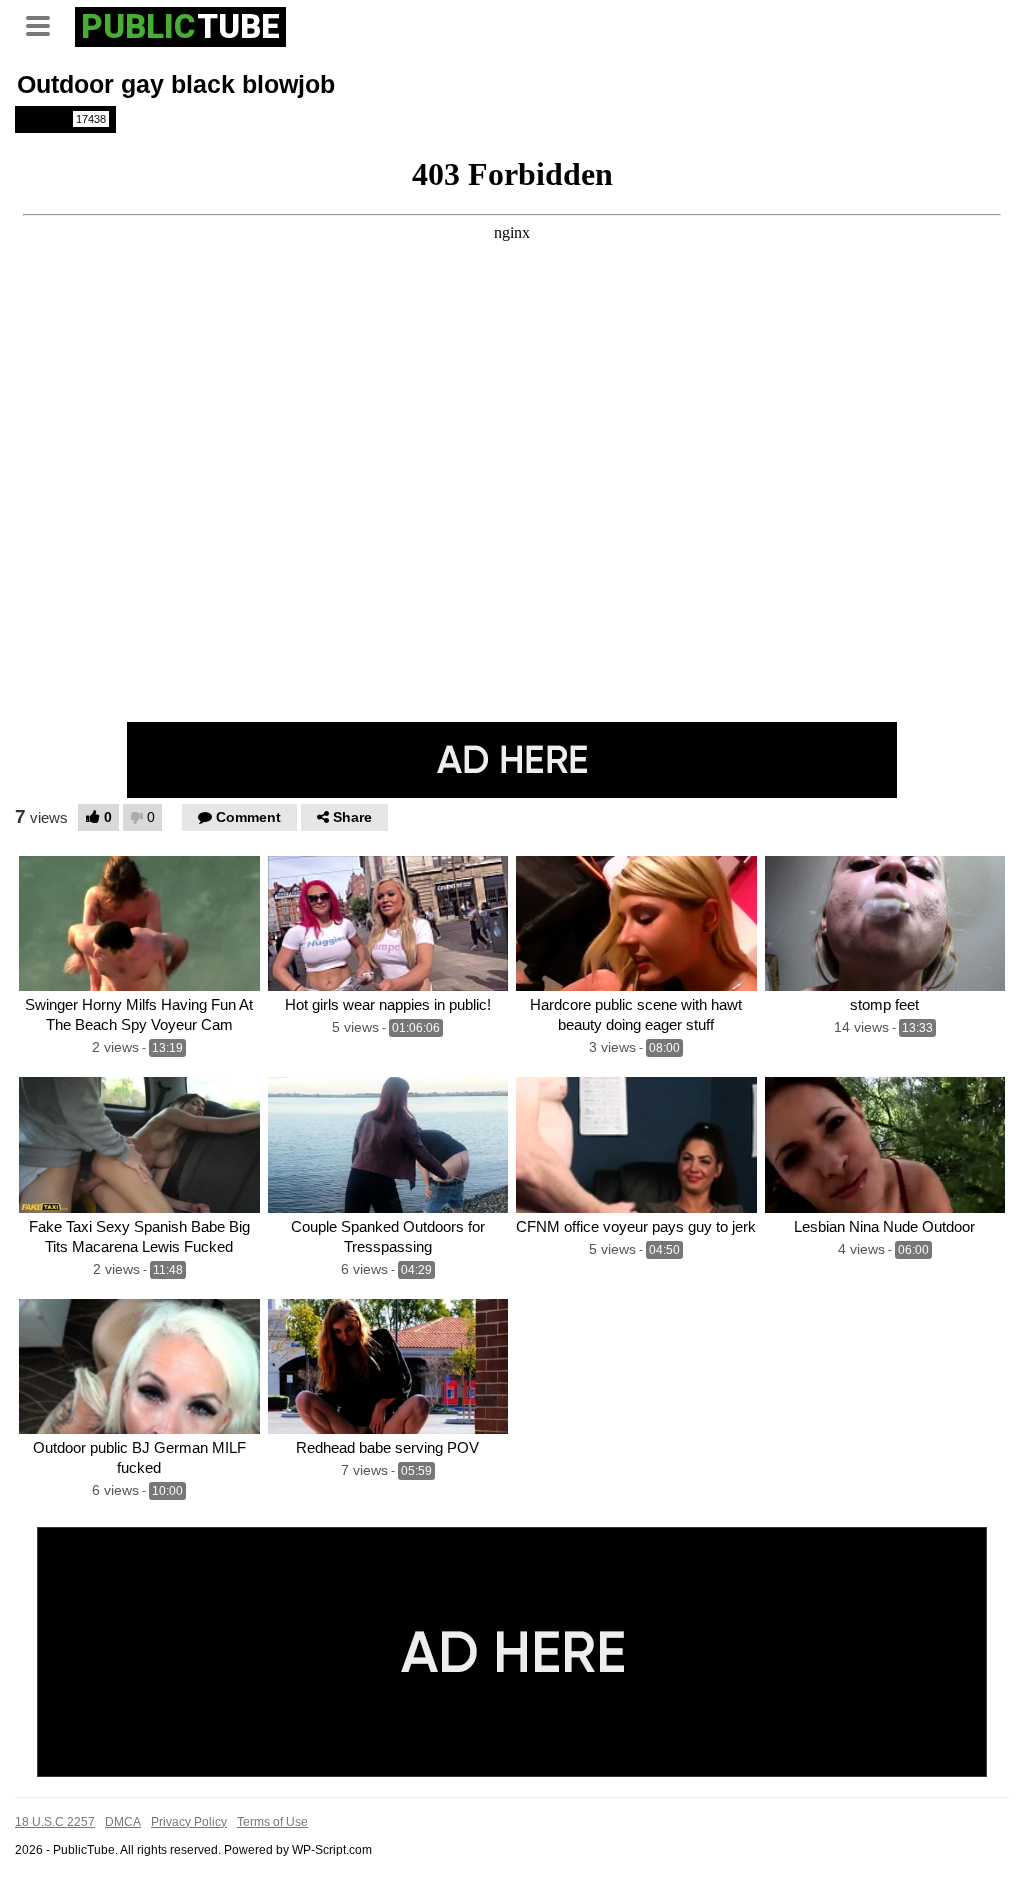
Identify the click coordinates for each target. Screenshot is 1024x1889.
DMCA (123, 1822)
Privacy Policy (189, 1822)
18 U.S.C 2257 (55, 1822)
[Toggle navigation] (45, 24)
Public (64, 119)
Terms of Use (272, 1822)
